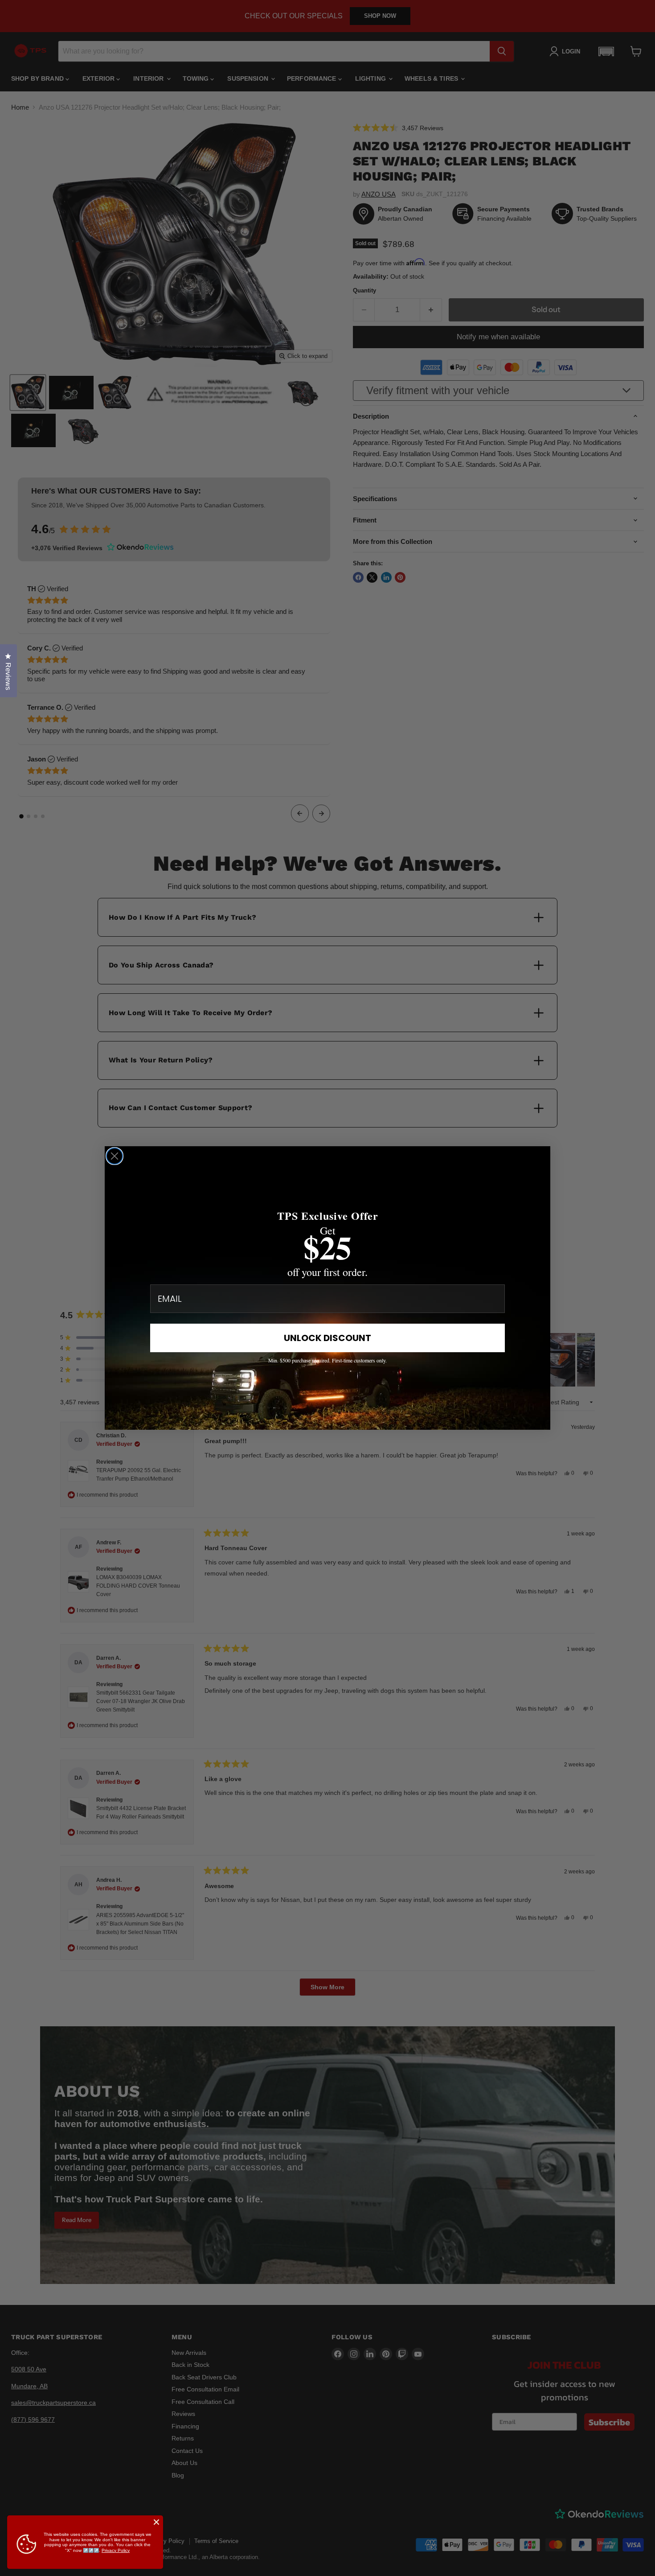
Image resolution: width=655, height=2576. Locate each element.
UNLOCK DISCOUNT (327, 1338)
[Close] (156, 2522)
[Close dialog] (115, 1156)
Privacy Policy (116, 2550)
